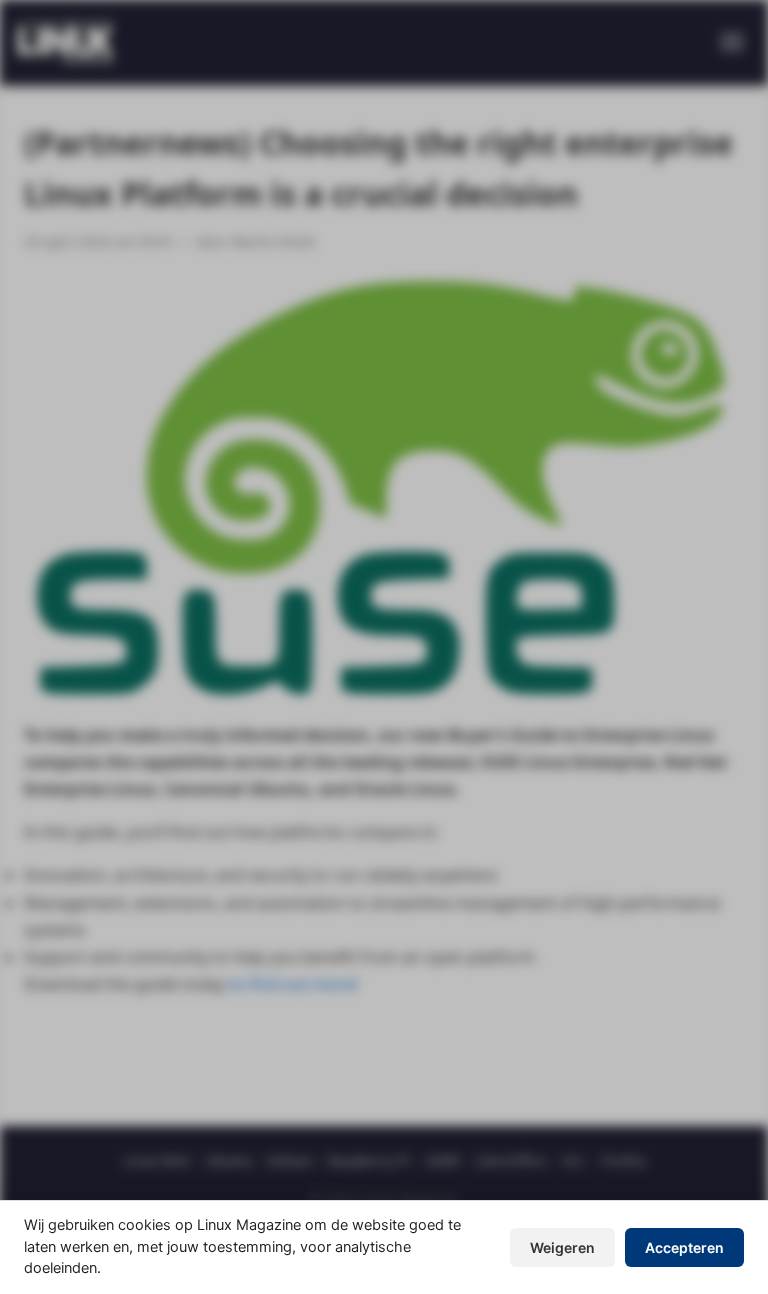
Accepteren (684, 1247)
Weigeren (562, 1247)
